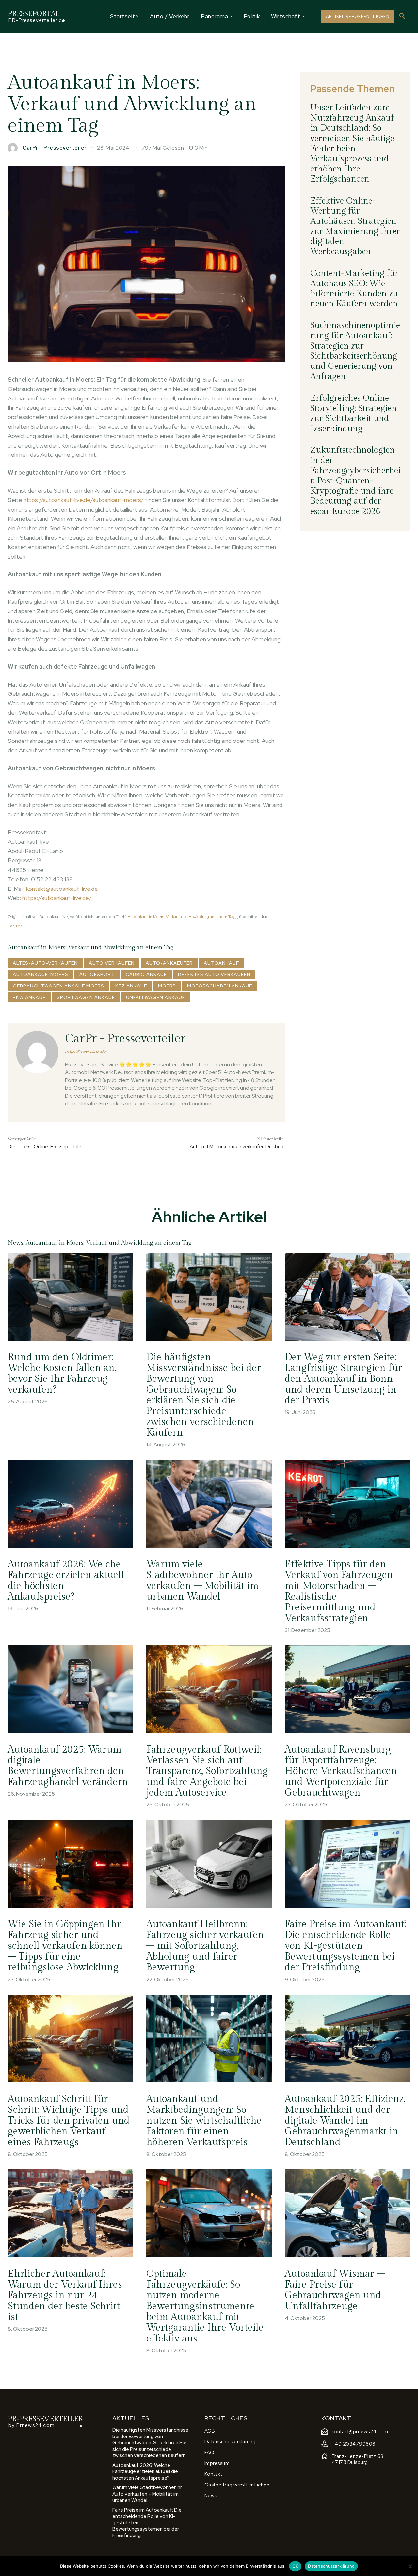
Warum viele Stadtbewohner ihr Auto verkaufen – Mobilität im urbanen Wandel (202, 1581)
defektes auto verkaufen (214, 974)
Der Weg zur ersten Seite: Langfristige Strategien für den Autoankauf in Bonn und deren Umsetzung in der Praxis (344, 1379)
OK (295, 2566)
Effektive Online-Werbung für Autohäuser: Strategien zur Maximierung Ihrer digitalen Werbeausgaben (355, 226)
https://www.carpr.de (85, 1051)
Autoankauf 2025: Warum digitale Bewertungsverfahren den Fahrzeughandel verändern (68, 1766)
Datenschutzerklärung (331, 2566)
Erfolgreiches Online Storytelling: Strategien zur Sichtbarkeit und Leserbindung (354, 414)
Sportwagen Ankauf (86, 997)
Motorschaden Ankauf (220, 986)
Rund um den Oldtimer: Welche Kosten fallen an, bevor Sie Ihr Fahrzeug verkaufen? (62, 1373)
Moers (167, 986)
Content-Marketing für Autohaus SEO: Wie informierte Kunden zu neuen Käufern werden (354, 289)
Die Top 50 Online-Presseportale (45, 1147)
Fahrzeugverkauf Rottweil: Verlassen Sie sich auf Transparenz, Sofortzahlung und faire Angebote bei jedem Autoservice (207, 1771)
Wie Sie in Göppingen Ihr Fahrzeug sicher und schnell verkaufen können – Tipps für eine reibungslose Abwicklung (65, 1946)
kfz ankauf (131, 986)
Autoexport (97, 974)
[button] (402, 16)
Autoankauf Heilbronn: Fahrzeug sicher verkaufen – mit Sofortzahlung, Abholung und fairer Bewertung (205, 1946)
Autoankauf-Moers (40, 974)
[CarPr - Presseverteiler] (14, 148)
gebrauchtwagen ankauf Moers (58, 986)
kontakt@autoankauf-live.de (62, 889)
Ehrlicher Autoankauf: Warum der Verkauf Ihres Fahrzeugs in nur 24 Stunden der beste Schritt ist (65, 2295)
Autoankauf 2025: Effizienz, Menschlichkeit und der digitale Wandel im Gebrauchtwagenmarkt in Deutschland (345, 2121)
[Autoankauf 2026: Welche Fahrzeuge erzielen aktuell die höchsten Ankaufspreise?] (71, 1504)
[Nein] (410, 2566)
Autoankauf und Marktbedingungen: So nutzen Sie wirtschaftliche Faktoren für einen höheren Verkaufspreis (204, 2121)
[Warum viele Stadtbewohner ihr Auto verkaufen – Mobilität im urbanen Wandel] (209, 1504)
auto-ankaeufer (169, 963)
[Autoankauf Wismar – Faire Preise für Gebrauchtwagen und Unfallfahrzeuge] (347, 2213)
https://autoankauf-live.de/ (57, 898)
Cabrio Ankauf (146, 974)
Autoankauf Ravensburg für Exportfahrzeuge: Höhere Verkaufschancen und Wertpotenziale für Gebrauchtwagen (341, 1771)
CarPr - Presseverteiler (55, 148)
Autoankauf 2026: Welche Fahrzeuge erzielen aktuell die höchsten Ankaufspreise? (66, 1581)
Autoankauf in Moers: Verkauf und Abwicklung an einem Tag (181, 917)
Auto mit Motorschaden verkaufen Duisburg (237, 1147)
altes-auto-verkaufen (45, 963)
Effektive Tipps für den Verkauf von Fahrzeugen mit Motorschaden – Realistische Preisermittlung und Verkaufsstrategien (339, 1591)
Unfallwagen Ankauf (156, 997)
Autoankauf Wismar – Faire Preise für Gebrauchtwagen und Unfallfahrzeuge (335, 2290)
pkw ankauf (29, 997)
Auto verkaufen (112, 963)
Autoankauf (221, 963)
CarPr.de (15, 926)
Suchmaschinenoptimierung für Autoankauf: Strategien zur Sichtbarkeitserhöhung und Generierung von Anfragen (355, 351)
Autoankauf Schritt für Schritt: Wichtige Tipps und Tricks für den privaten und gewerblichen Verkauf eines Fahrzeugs (69, 2121)
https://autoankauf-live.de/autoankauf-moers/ (84, 500)
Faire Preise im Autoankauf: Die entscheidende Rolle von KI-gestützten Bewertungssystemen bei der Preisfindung (346, 1946)
